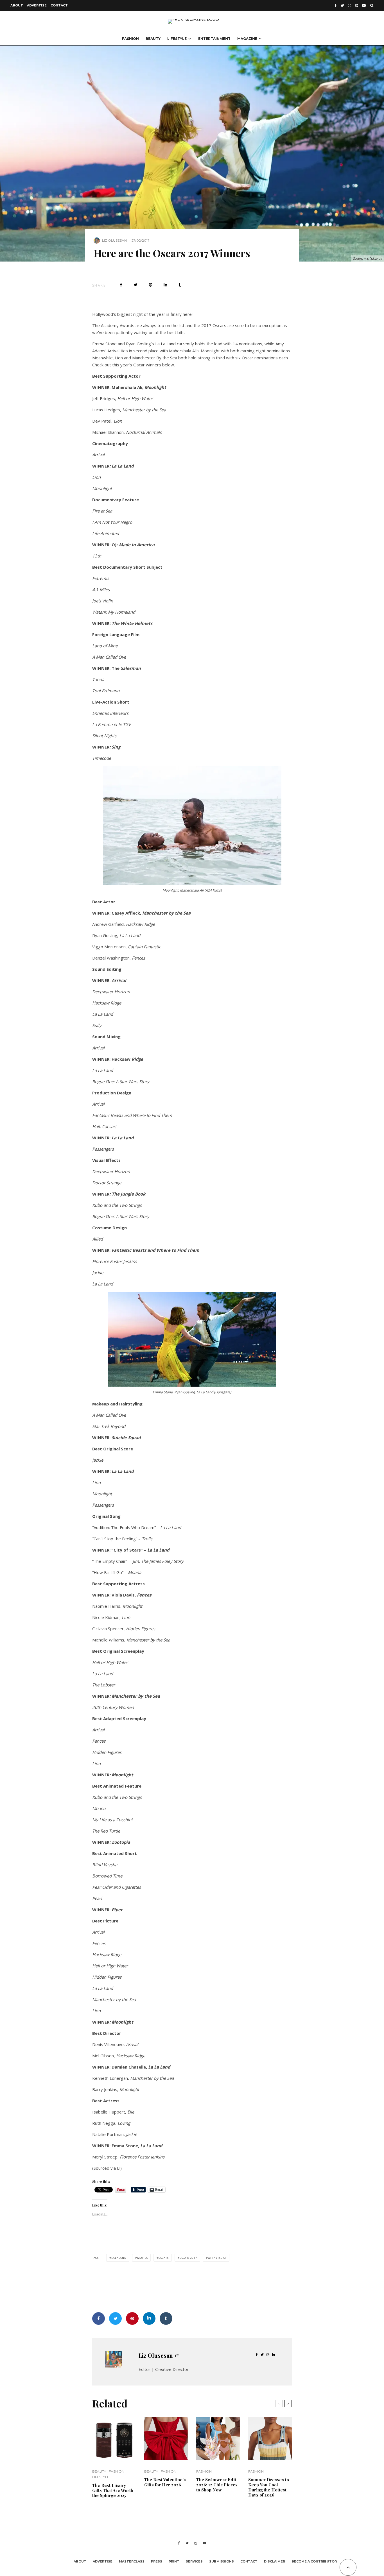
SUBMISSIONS (222, 2561)
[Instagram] (350, 5)
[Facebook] (336, 5)
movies (142, 2258)
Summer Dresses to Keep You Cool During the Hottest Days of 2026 (269, 2487)
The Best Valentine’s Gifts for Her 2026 (165, 2482)
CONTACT (59, 5)
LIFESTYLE (177, 39)
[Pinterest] (357, 5)
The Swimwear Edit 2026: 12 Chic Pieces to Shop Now (217, 2485)
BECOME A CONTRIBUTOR (314, 2561)
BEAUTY (153, 39)
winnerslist (217, 2258)
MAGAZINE (247, 39)
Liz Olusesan (114, 240)
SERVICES (194, 2561)
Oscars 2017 (188, 2258)
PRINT (174, 2561)
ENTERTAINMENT (214, 39)
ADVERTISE (37, 5)
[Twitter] (342, 5)
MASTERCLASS (132, 2561)
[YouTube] (364, 5)
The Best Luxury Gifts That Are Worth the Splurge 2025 (113, 2490)
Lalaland (119, 2258)
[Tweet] (135, 285)
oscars (163, 2258)
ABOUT (17, 5)
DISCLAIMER (275, 2561)
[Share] (121, 285)
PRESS (157, 2561)
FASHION (130, 39)
